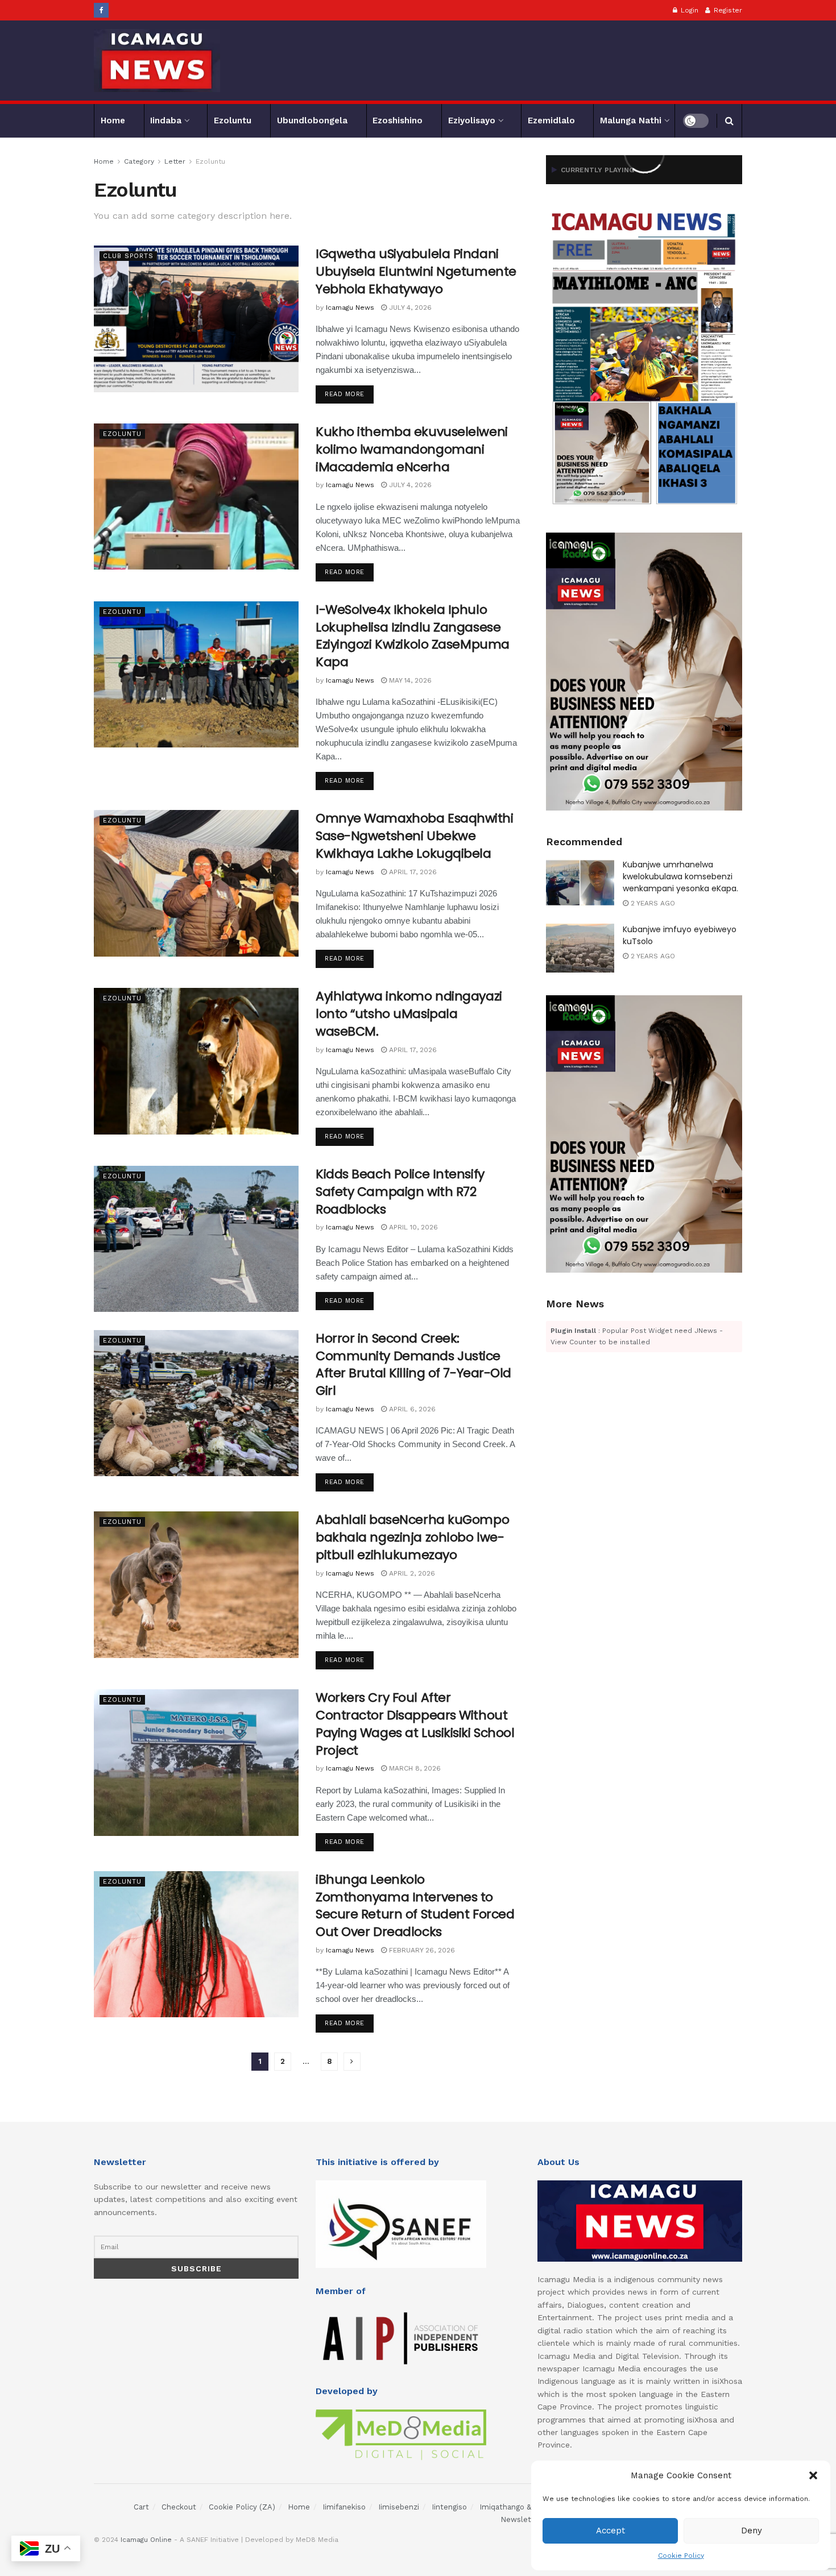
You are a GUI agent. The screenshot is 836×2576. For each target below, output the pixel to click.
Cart (141, 2507)
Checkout (179, 2507)
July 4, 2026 (409, 308)
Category (139, 161)
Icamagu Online (146, 2540)
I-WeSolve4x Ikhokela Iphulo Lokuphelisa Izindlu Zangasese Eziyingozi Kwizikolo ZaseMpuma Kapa (413, 636)
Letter (175, 161)
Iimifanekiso (344, 2507)
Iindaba (166, 121)
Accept (611, 2531)
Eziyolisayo (472, 121)
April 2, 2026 (411, 1573)
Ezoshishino (398, 121)
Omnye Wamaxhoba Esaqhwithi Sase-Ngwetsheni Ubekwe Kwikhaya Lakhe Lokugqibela (415, 836)
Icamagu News (350, 308)
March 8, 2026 (414, 1768)
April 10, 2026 (412, 1227)
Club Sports (128, 256)
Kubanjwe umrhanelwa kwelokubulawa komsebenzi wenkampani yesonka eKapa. (680, 876)
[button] (813, 2475)
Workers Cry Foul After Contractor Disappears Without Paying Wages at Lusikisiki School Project (415, 1724)
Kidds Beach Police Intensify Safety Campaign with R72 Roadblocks (400, 1192)
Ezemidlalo (551, 121)
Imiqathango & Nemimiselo (528, 2507)
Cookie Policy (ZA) (242, 2507)
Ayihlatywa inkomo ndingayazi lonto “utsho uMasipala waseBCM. (409, 1014)
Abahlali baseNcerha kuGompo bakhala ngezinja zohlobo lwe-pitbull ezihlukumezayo (412, 1537)
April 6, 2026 (411, 1409)
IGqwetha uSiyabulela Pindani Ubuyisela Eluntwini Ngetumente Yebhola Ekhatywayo (416, 271)
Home (113, 121)
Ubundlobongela (312, 121)
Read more (345, 394)
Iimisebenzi (399, 2507)
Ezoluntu (233, 121)
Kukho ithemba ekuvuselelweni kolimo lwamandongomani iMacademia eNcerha (412, 449)
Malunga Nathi (631, 121)
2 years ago (652, 903)
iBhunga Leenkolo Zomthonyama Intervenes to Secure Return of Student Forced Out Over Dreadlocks (415, 1906)
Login (688, 10)
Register (727, 10)
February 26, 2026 (421, 1950)
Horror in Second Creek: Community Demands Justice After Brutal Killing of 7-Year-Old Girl (413, 1364)
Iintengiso (449, 2507)
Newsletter (521, 2519)
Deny (752, 2531)
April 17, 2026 (412, 872)
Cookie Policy (681, 2556)
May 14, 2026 (409, 680)
